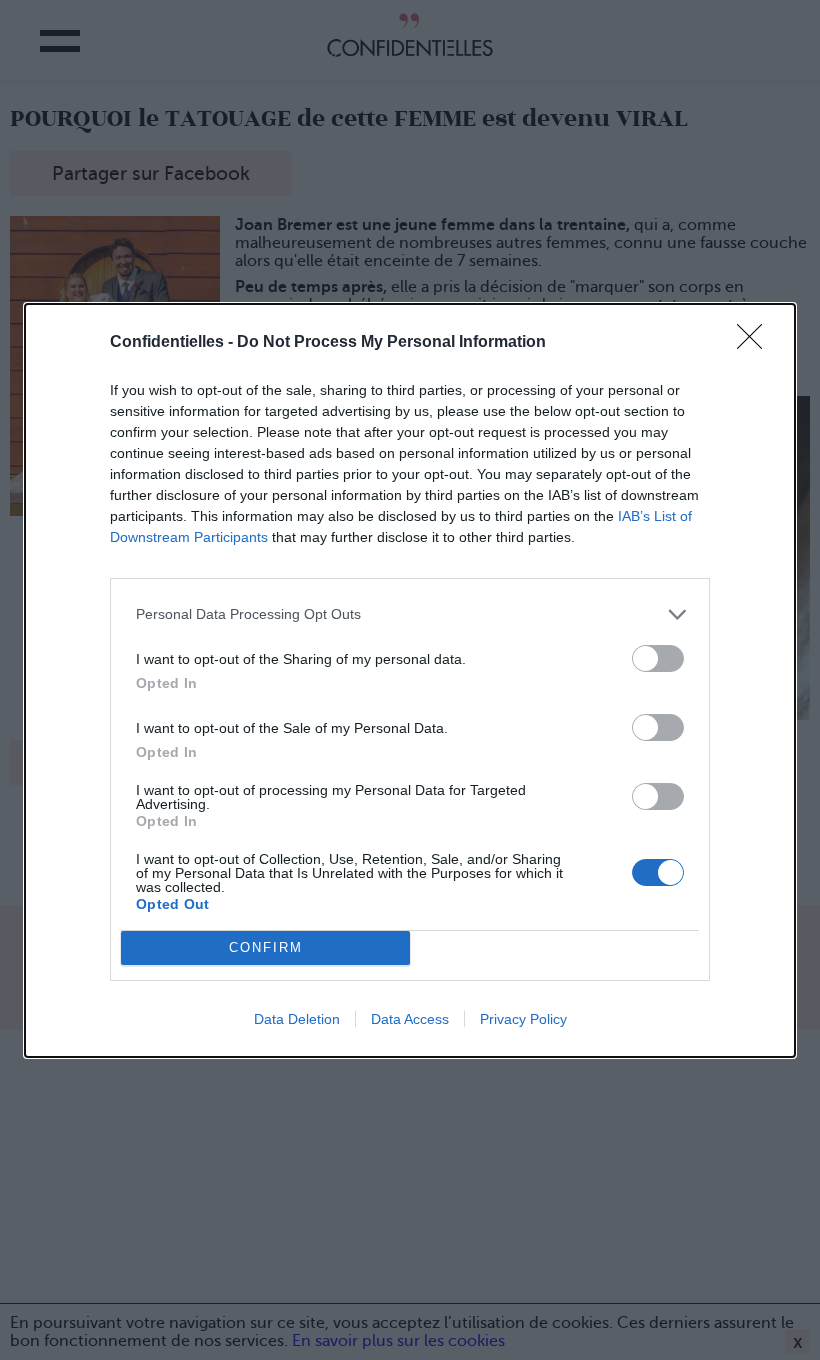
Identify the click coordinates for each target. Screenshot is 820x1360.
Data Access (410, 1019)
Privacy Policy (523, 1019)
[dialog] (410, 680)
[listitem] (410, 614)
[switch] (658, 658)
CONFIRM (266, 947)
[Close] (756, 343)
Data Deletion (297, 1019)
